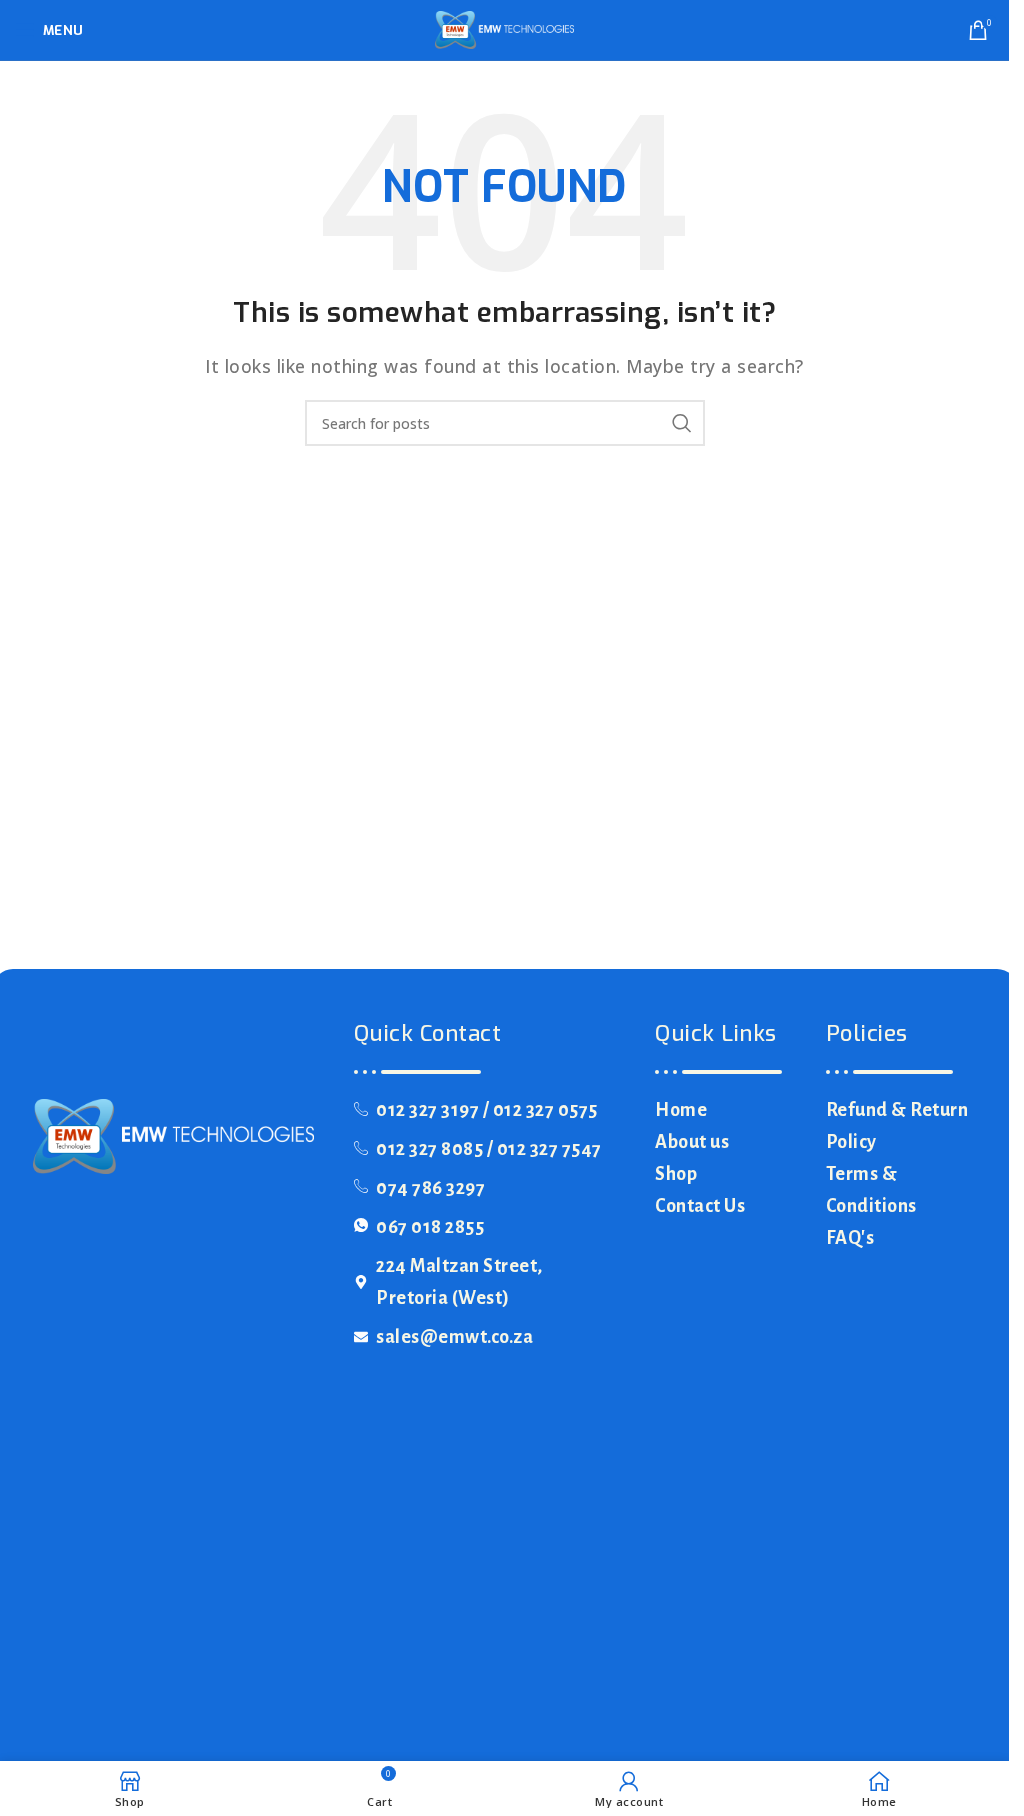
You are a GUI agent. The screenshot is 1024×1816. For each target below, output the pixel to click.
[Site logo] (505, 28)
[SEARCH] (682, 423)
